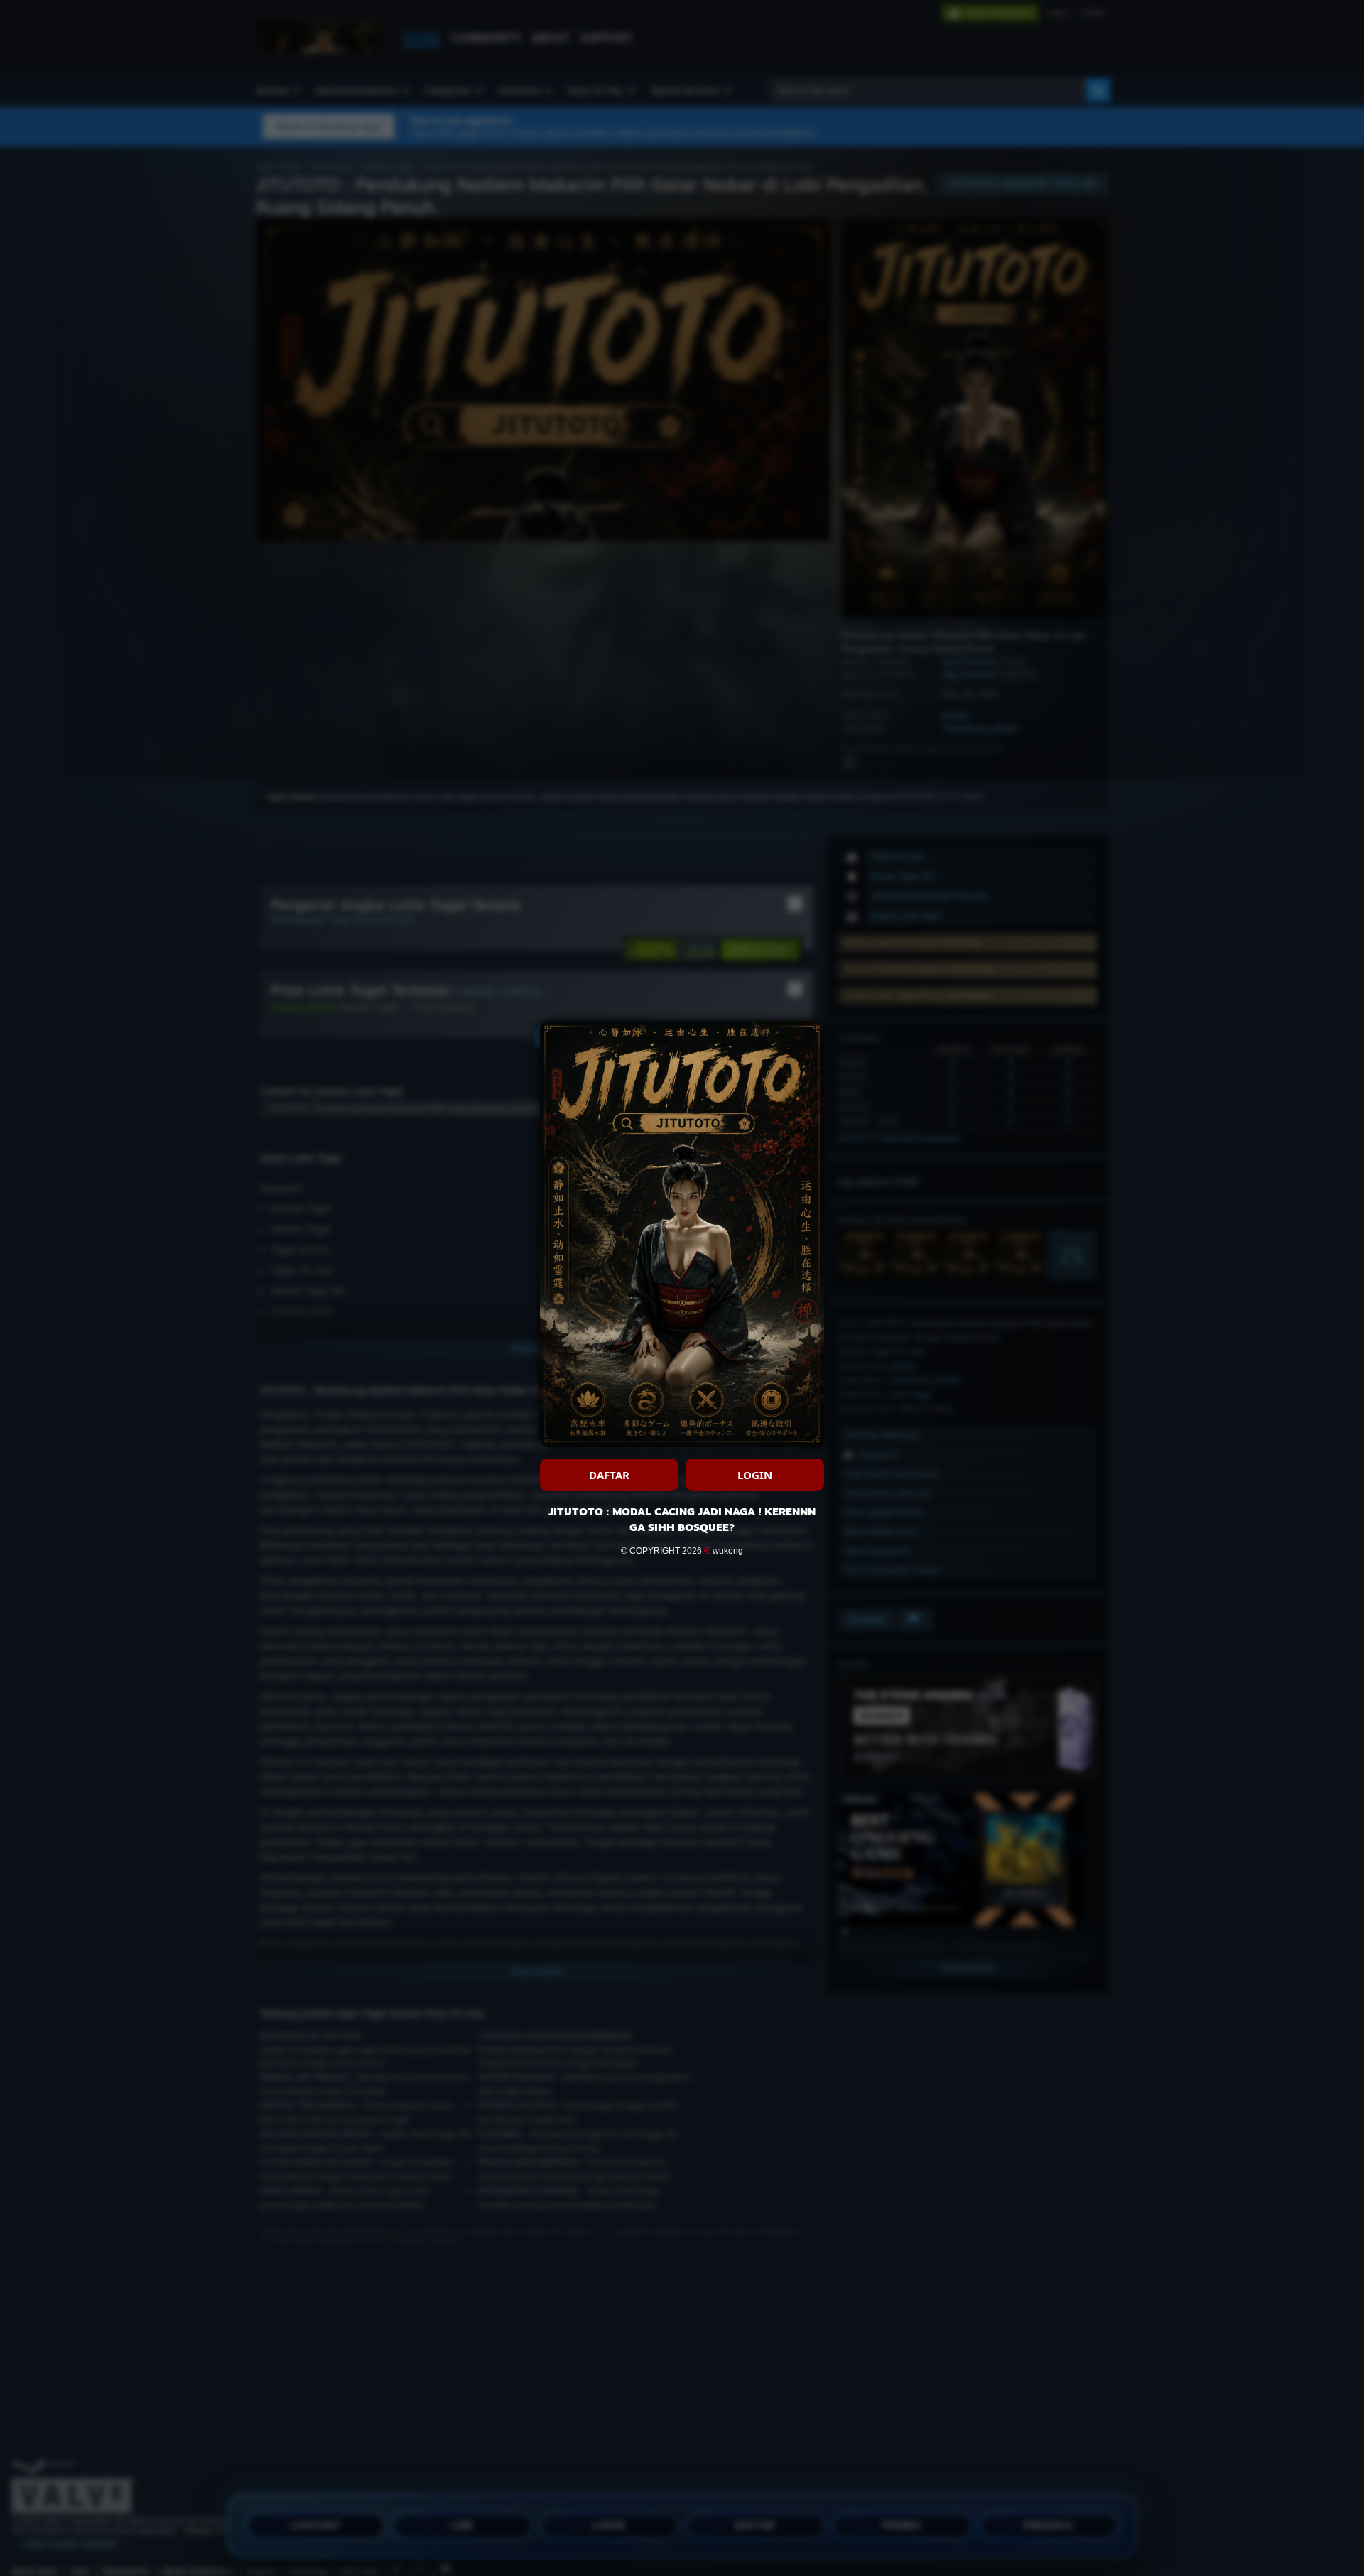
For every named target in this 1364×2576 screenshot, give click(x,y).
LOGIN (755, 1475)
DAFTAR (609, 1475)
